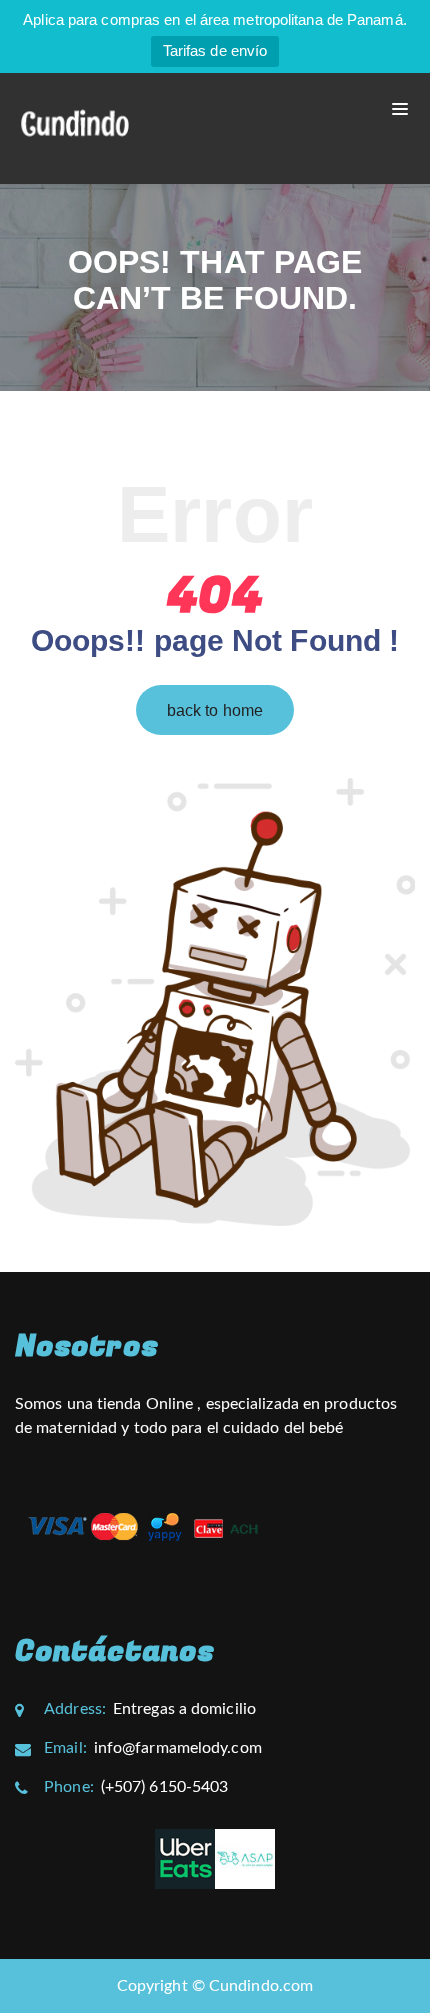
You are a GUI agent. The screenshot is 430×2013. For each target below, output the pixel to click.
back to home (215, 710)
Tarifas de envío (215, 50)
